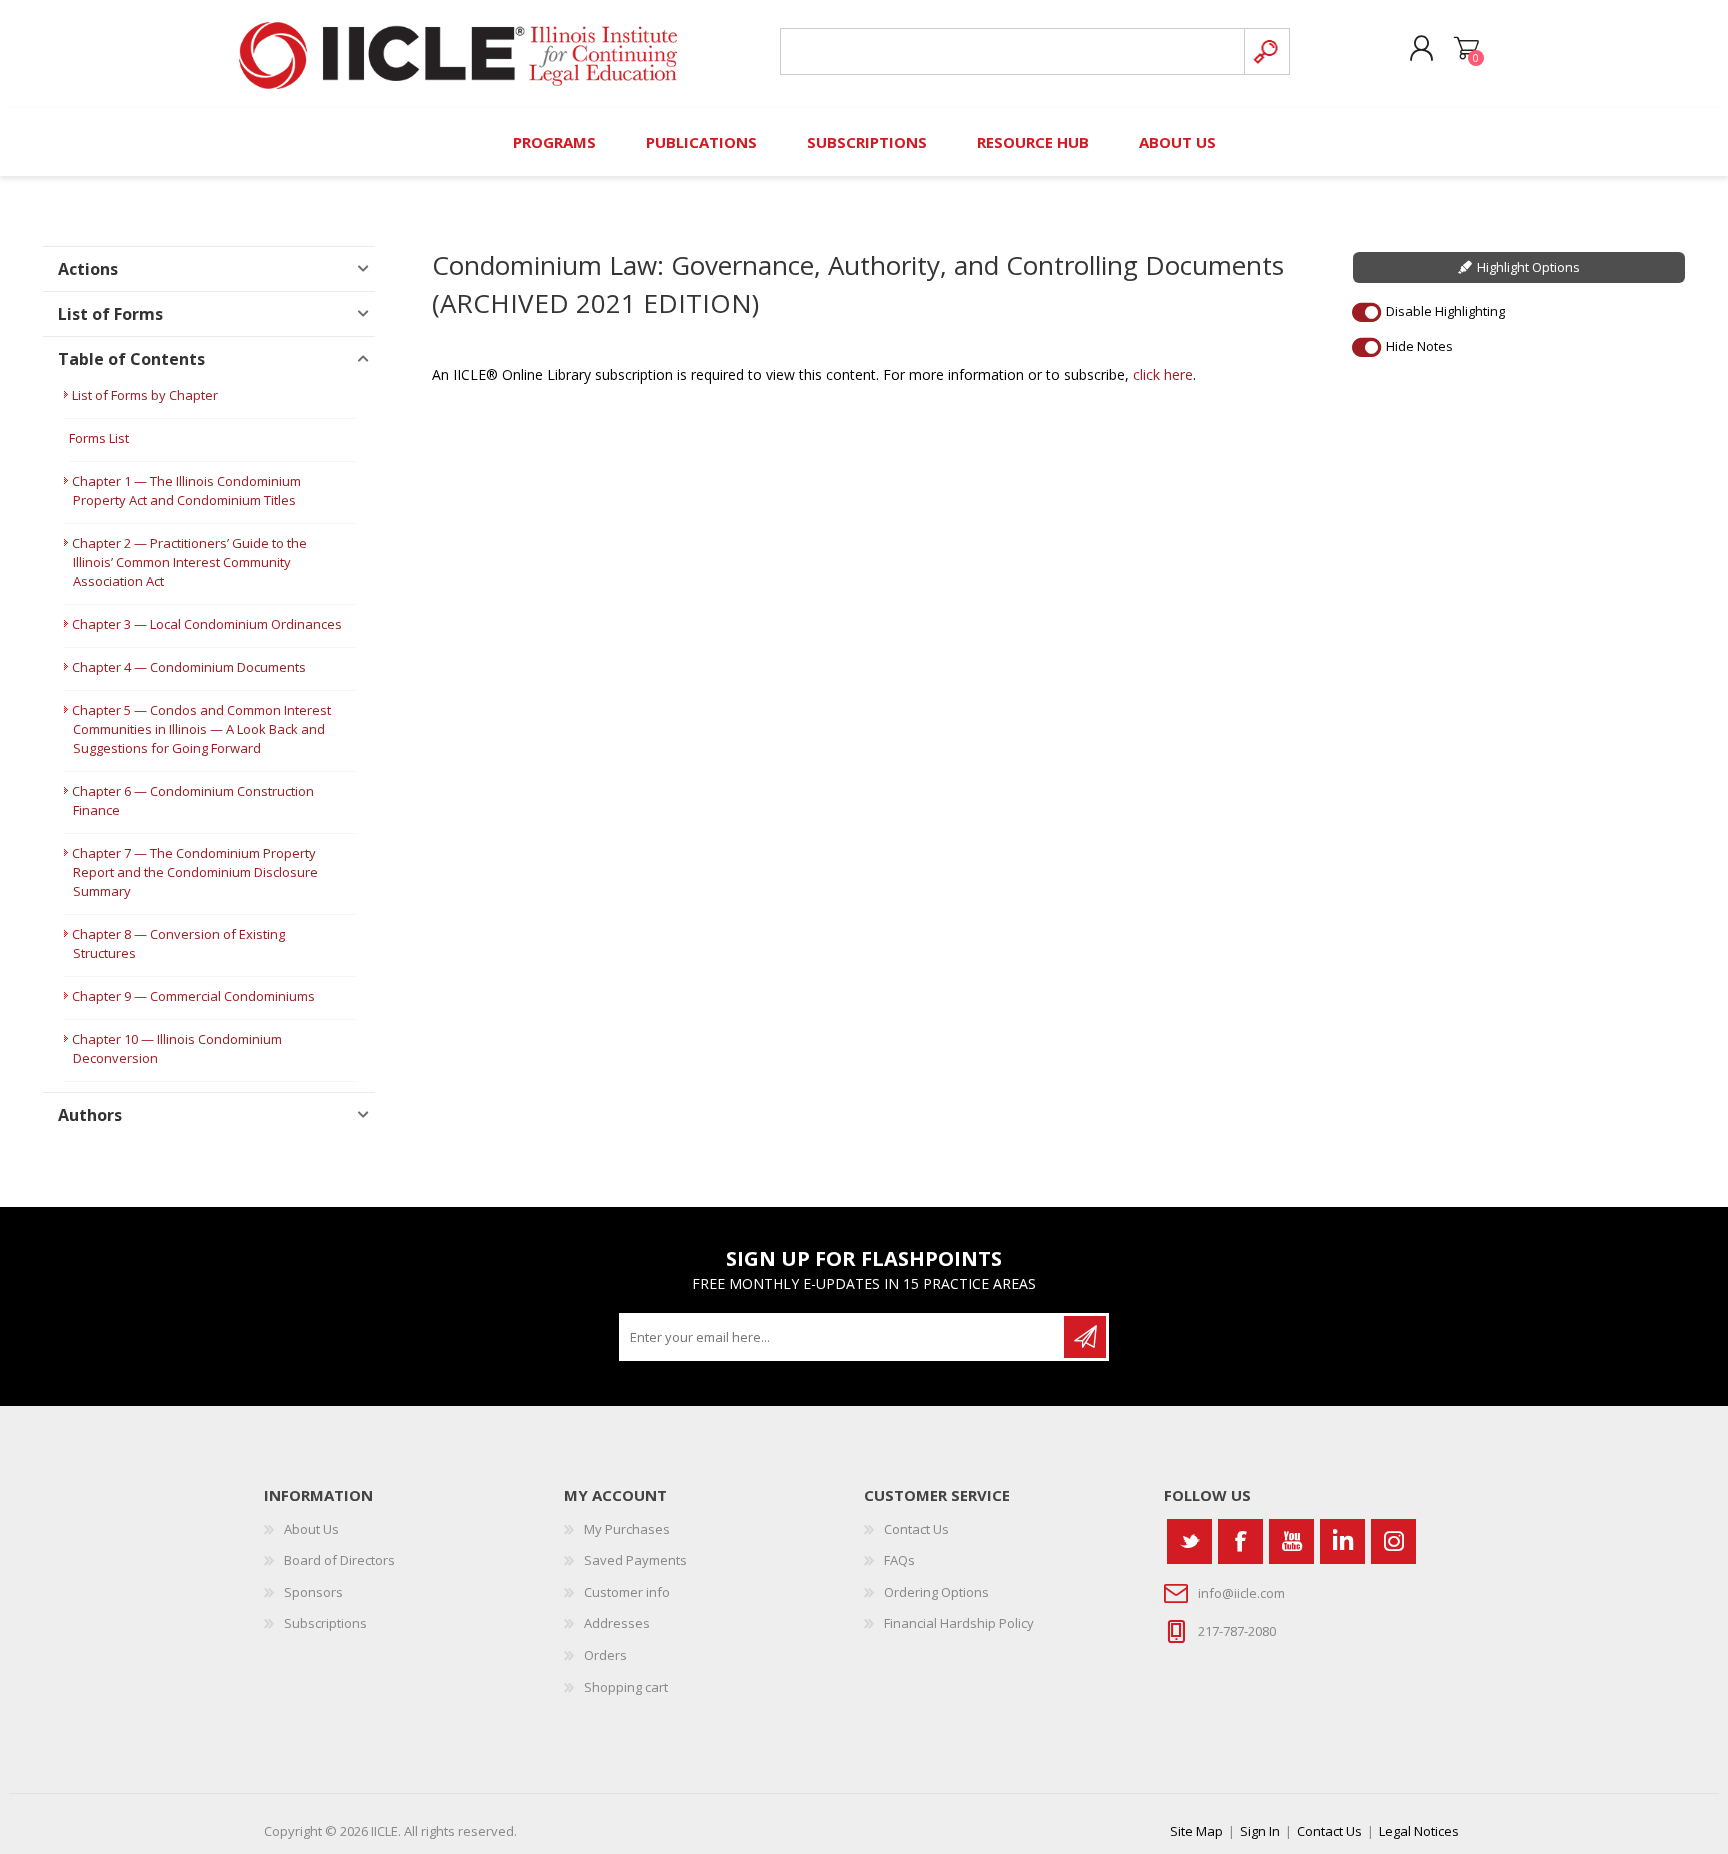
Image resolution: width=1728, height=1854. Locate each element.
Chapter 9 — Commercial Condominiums (193, 996)
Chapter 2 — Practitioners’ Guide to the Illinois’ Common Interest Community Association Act (189, 562)
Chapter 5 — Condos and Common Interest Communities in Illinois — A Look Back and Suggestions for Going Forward (201, 729)
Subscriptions (325, 1623)
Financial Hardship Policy (959, 1623)
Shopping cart (1466, 49)
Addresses (617, 1623)
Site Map (1196, 1831)
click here (1163, 374)
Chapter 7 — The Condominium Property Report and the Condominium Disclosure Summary (195, 872)
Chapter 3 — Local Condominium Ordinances (207, 624)
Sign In (1260, 1831)
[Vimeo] (1342, 1541)
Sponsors (313, 1592)
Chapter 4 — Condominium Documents (189, 667)
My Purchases (627, 1529)
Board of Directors (339, 1560)
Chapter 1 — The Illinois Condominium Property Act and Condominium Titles (186, 490)
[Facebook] (1240, 1541)
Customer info (627, 1592)
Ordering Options (936, 1592)
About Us (311, 1529)
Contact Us (916, 1529)
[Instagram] (1393, 1541)
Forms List (99, 438)
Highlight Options (1528, 267)
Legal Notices (1419, 1831)
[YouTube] (1291, 1541)
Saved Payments (635, 1560)
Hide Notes (1419, 346)
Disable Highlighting (1445, 311)
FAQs (899, 1560)
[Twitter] (1189, 1541)
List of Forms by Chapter (145, 395)
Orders (605, 1655)
